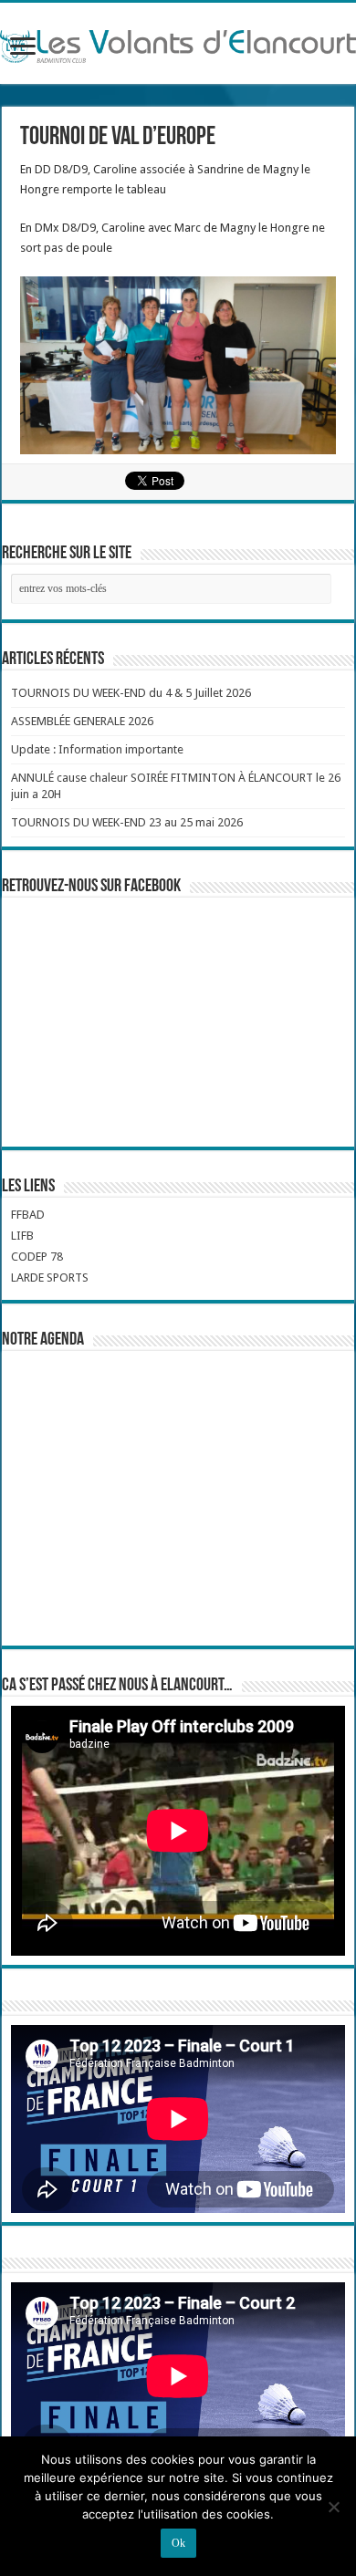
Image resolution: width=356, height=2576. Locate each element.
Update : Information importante (97, 749)
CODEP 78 (37, 1257)
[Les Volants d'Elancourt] (178, 43)
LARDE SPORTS (50, 1278)
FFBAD (28, 1215)
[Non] (333, 2507)
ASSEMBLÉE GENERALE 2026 (82, 721)
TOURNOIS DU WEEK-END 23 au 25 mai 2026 (127, 822)
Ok (178, 2543)
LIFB (22, 1236)
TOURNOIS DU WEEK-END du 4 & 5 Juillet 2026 (131, 693)
